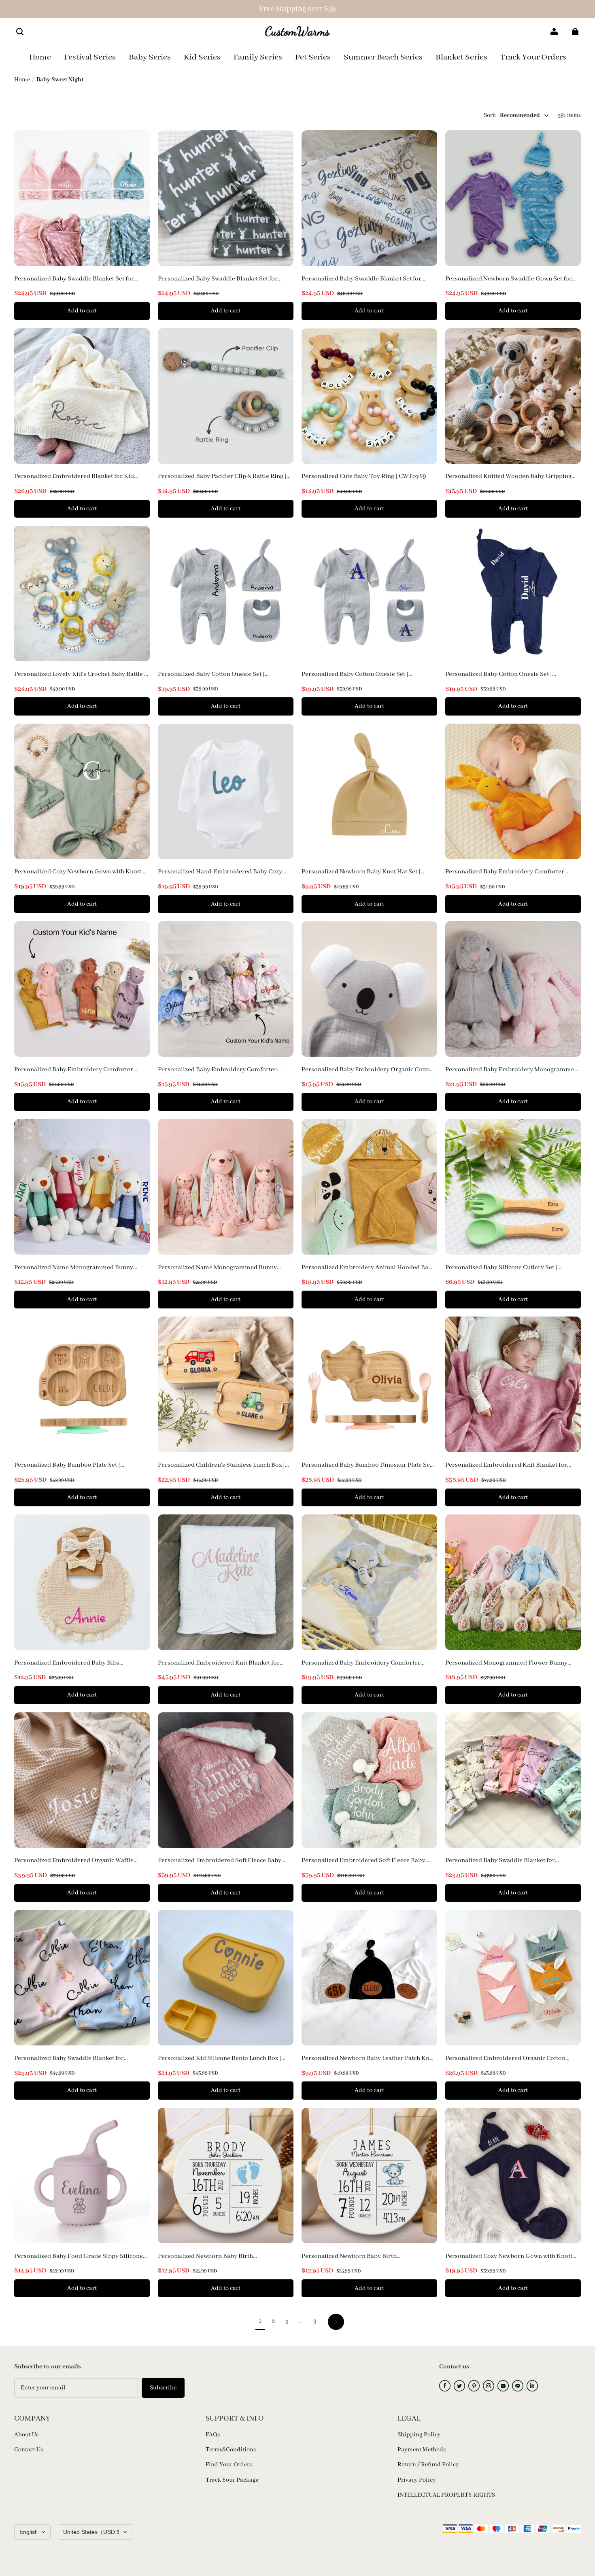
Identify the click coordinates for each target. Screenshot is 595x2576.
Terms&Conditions (231, 2450)
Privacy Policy (417, 2480)
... (301, 2321)
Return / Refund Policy (428, 2465)
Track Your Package (232, 2480)
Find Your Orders (229, 2465)
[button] (20, 32)
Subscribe (163, 2388)
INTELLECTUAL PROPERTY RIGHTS (446, 2495)
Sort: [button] (512, 115)
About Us (26, 2435)
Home (22, 80)
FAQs (213, 2435)
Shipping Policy (419, 2435)
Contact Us (29, 2450)
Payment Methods (422, 2450)
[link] (258, 58)
